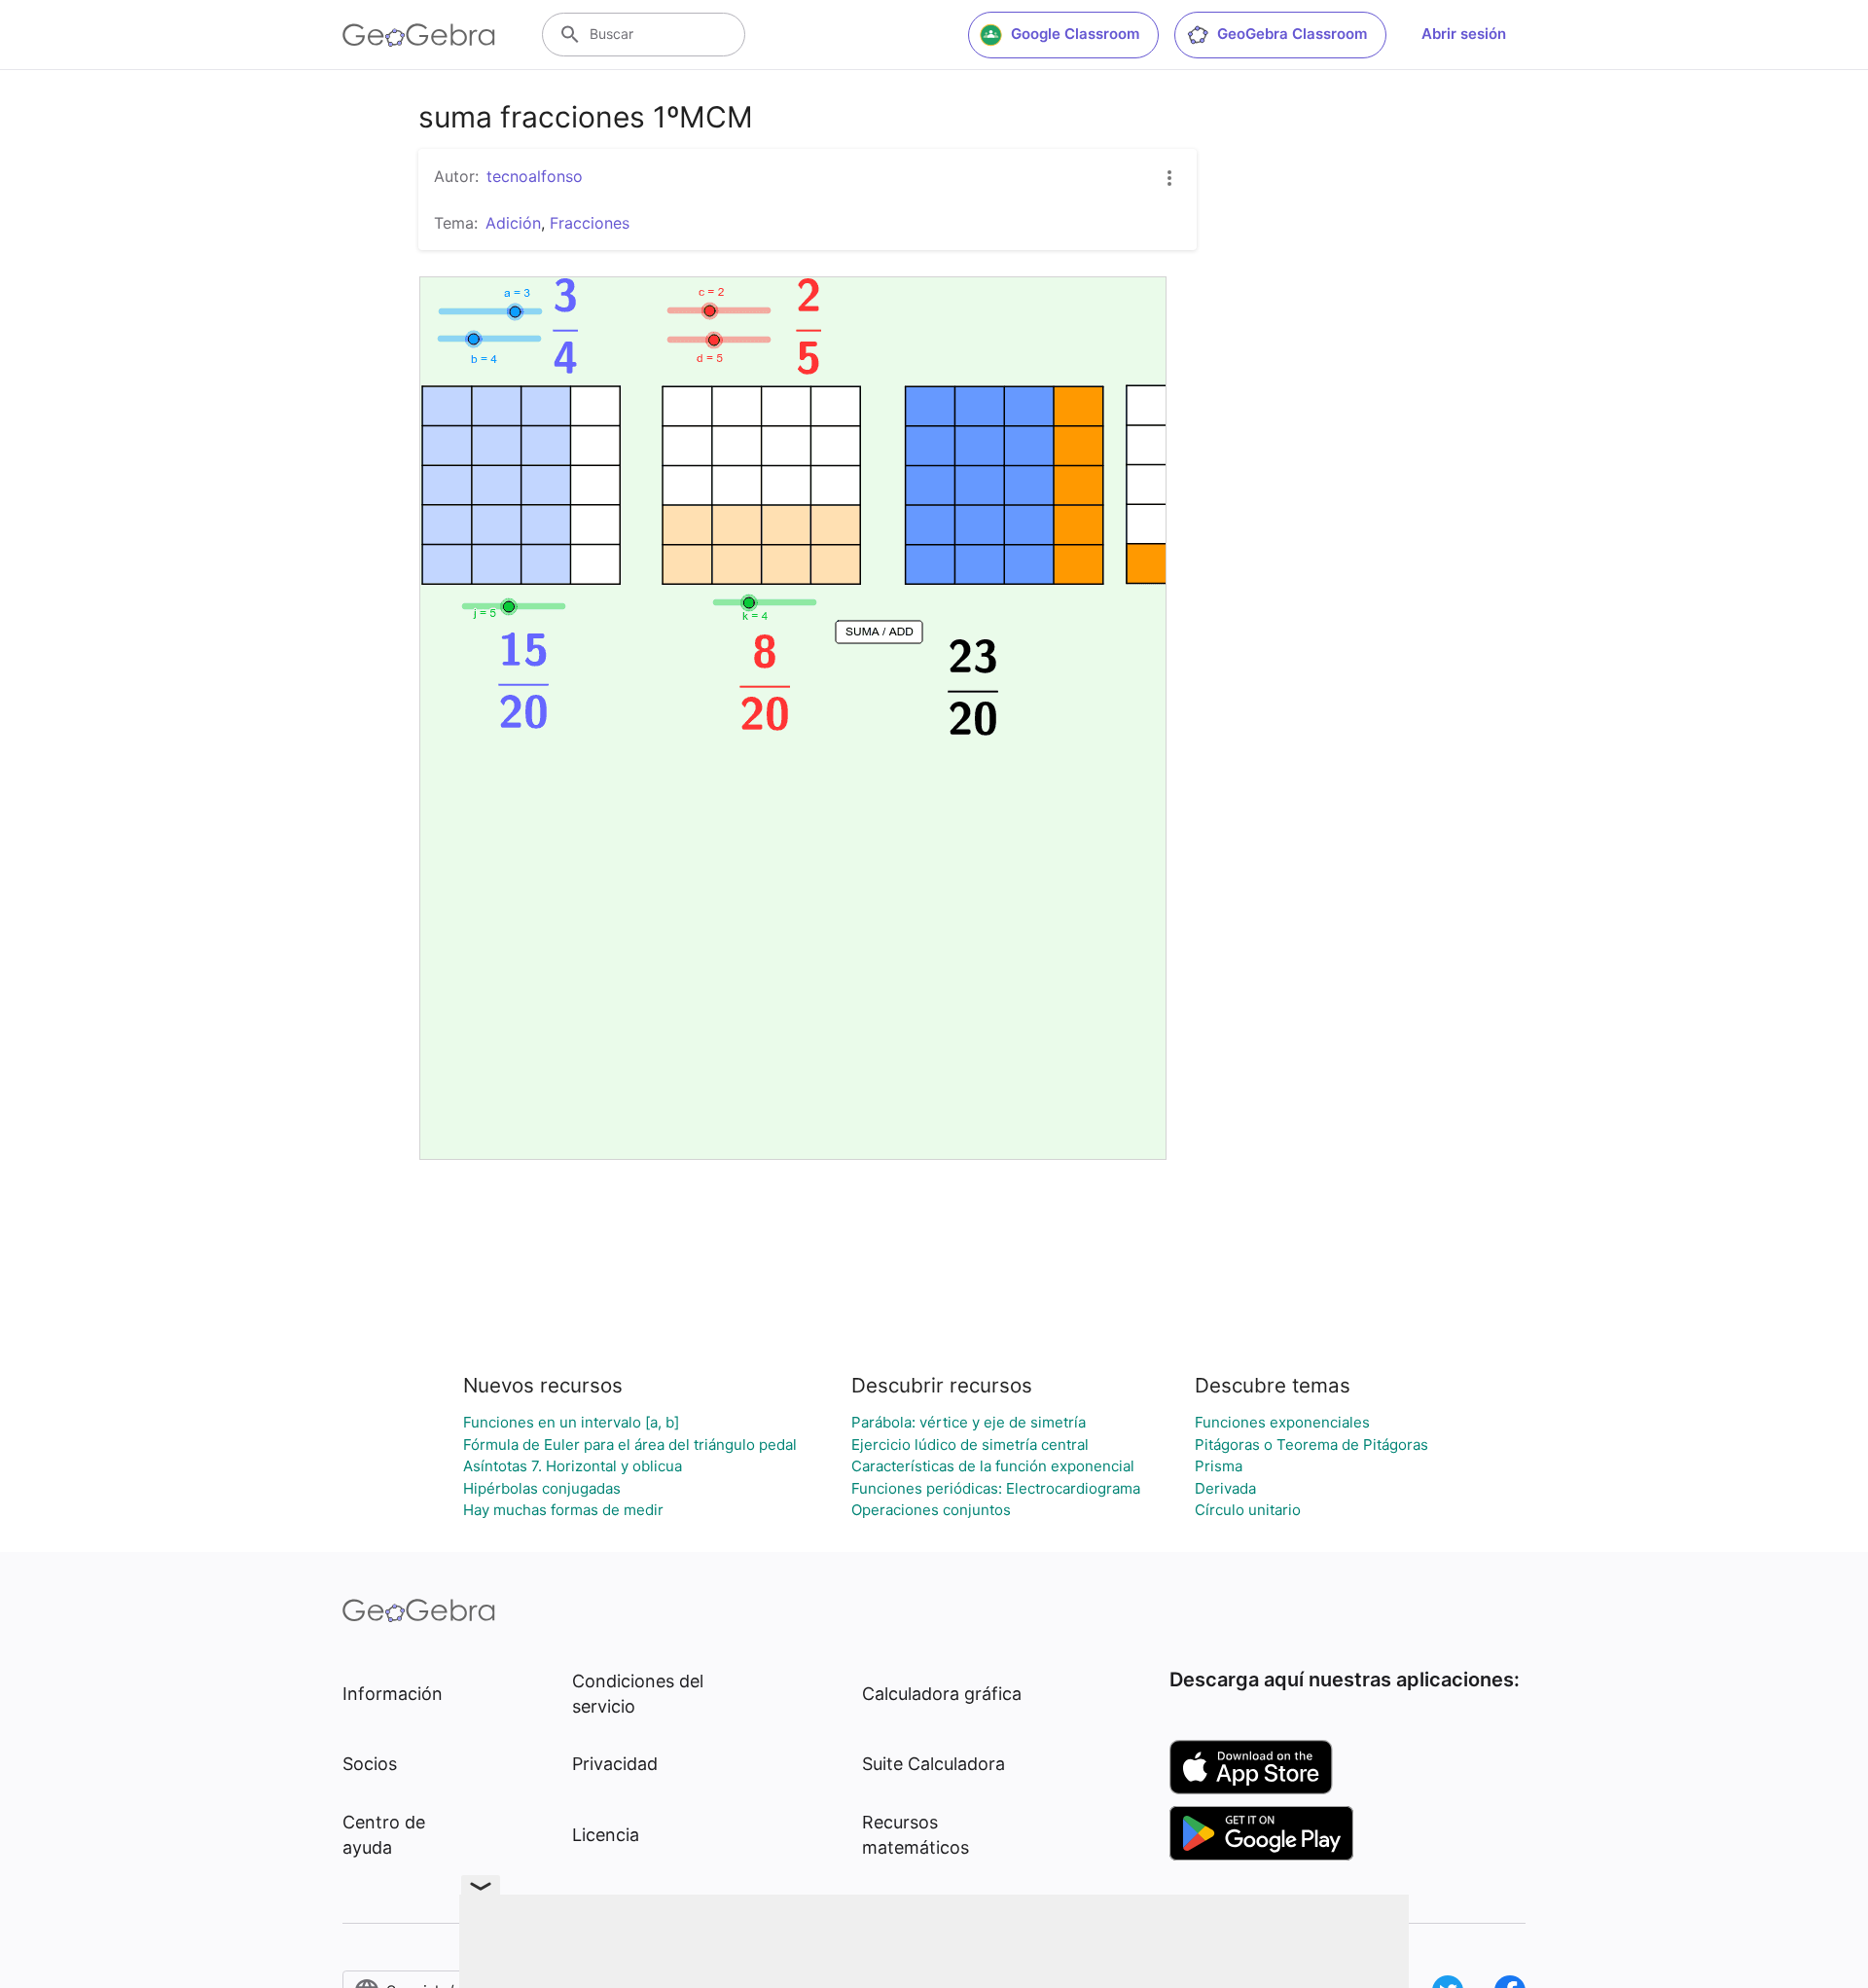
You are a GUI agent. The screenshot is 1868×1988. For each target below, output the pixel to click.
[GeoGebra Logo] (419, 35)
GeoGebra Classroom (1292, 34)
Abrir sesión (1464, 34)
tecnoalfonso (535, 176)
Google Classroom (1075, 34)
